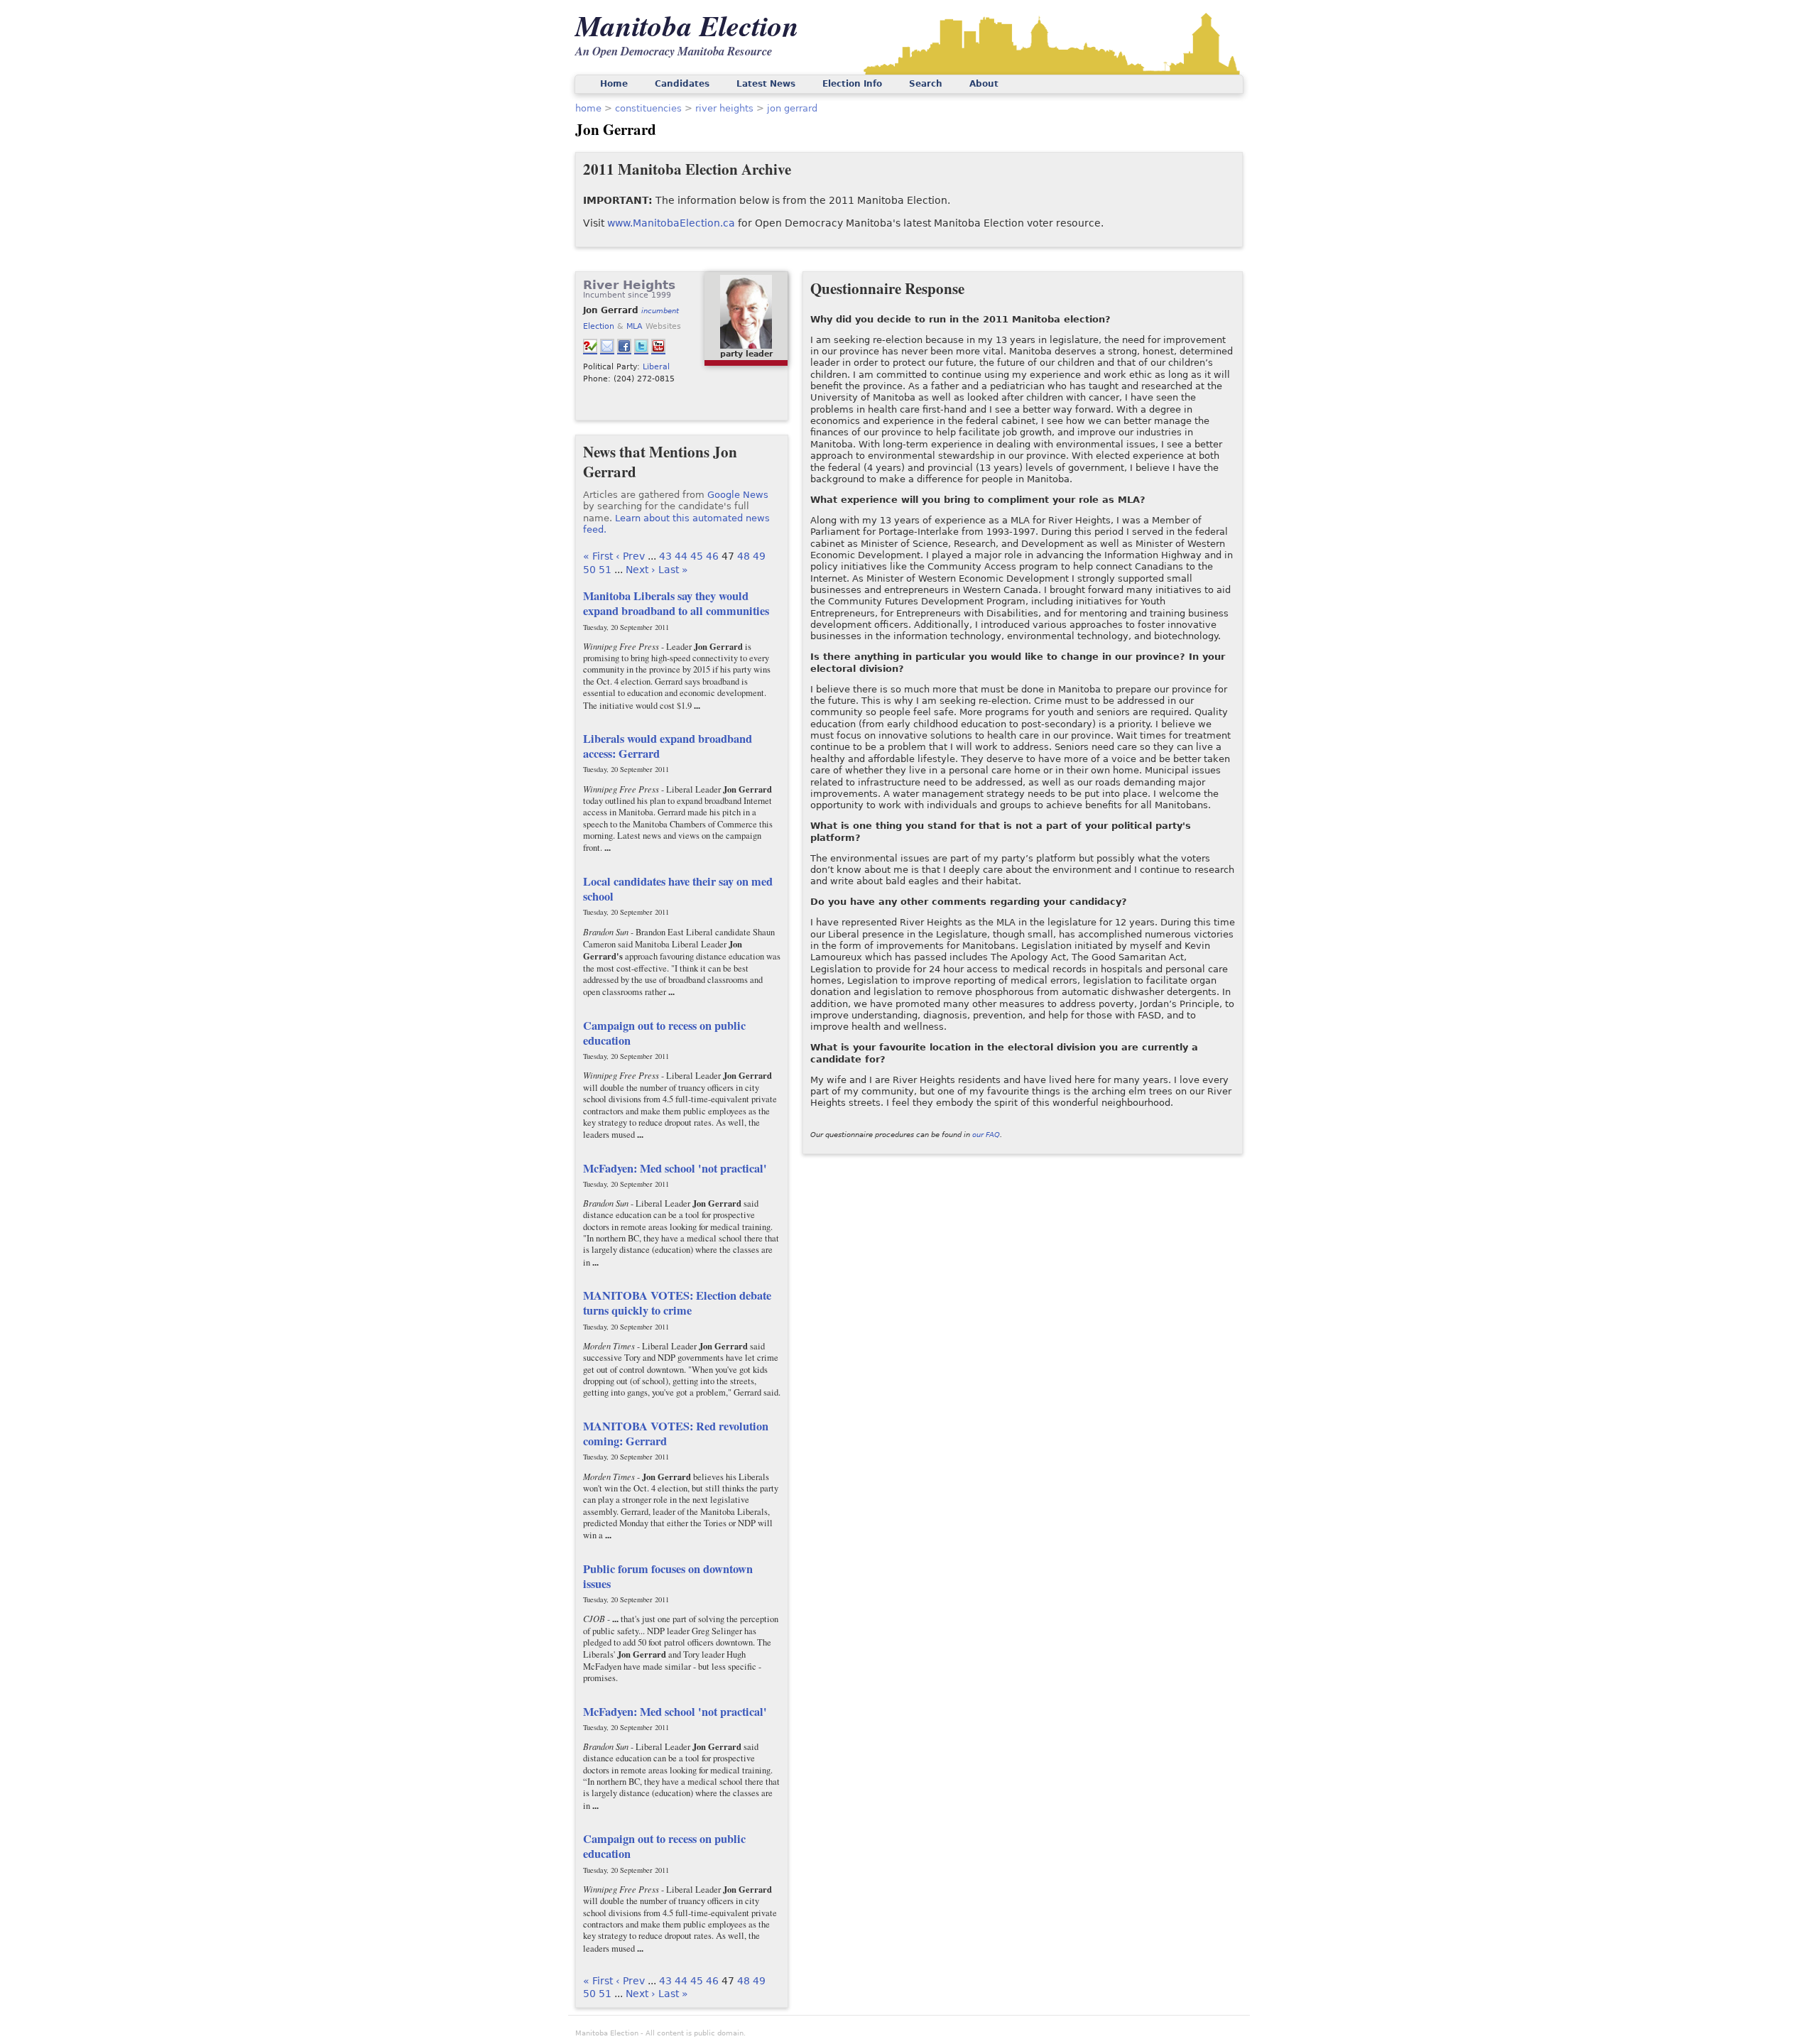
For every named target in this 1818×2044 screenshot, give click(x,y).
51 (605, 570)
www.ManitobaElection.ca (671, 223)
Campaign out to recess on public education (664, 1033)
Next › (641, 570)
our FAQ (986, 1135)
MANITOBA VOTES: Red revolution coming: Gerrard (676, 1434)
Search (926, 84)
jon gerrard (792, 108)
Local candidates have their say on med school (678, 889)
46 (712, 556)
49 (759, 556)
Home (614, 84)
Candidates (682, 84)
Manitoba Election (687, 25)
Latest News (766, 84)
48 (744, 556)
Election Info (852, 84)
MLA (635, 326)
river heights (724, 108)
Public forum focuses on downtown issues (668, 1576)
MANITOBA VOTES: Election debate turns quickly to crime (677, 1303)
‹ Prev (630, 556)
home (588, 108)
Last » (673, 570)
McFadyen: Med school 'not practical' (675, 1168)
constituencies (648, 108)
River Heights (629, 285)
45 (697, 556)
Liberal (656, 366)
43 (665, 556)
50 (589, 570)
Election (599, 326)
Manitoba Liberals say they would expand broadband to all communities (676, 603)
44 (681, 556)
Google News (738, 495)
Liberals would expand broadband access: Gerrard (668, 746)
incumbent (660, 311)
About (984, 84)
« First (598, 556)
